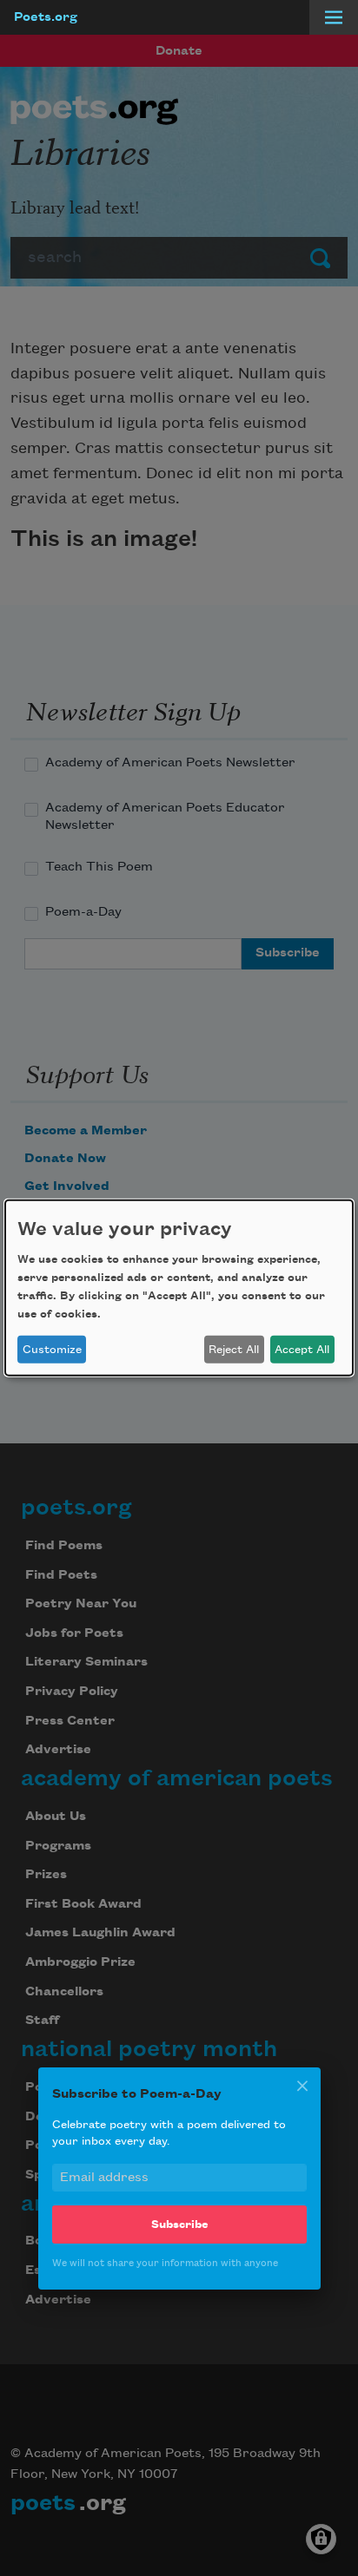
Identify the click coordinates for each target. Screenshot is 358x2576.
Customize (52, 1350)
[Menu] (334, 17)
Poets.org (46, 17)
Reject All (234, 1350)
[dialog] (179, 1288)
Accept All (302, 1350)
